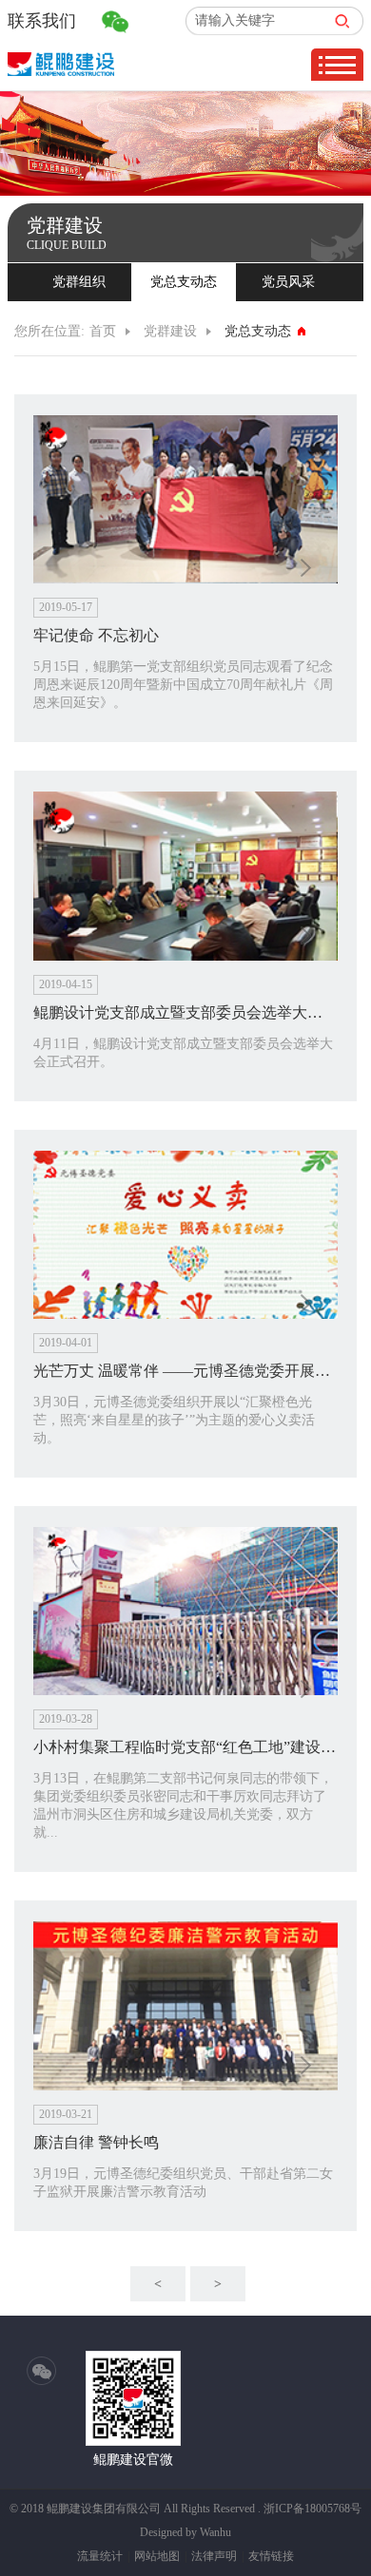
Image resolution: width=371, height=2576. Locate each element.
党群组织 (79, 282)
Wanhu (215, 2532)
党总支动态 (184, 282)
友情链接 (271, 2556)
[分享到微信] (42, 2372)
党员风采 (288, 282)
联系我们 (42, 21)
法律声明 (214, 2556)
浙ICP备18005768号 (312, 2509)
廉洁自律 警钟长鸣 (96, 2142)
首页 (103, 331)
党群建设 (170, 331)
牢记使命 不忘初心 (96, 635)
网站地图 (157, 2556)
